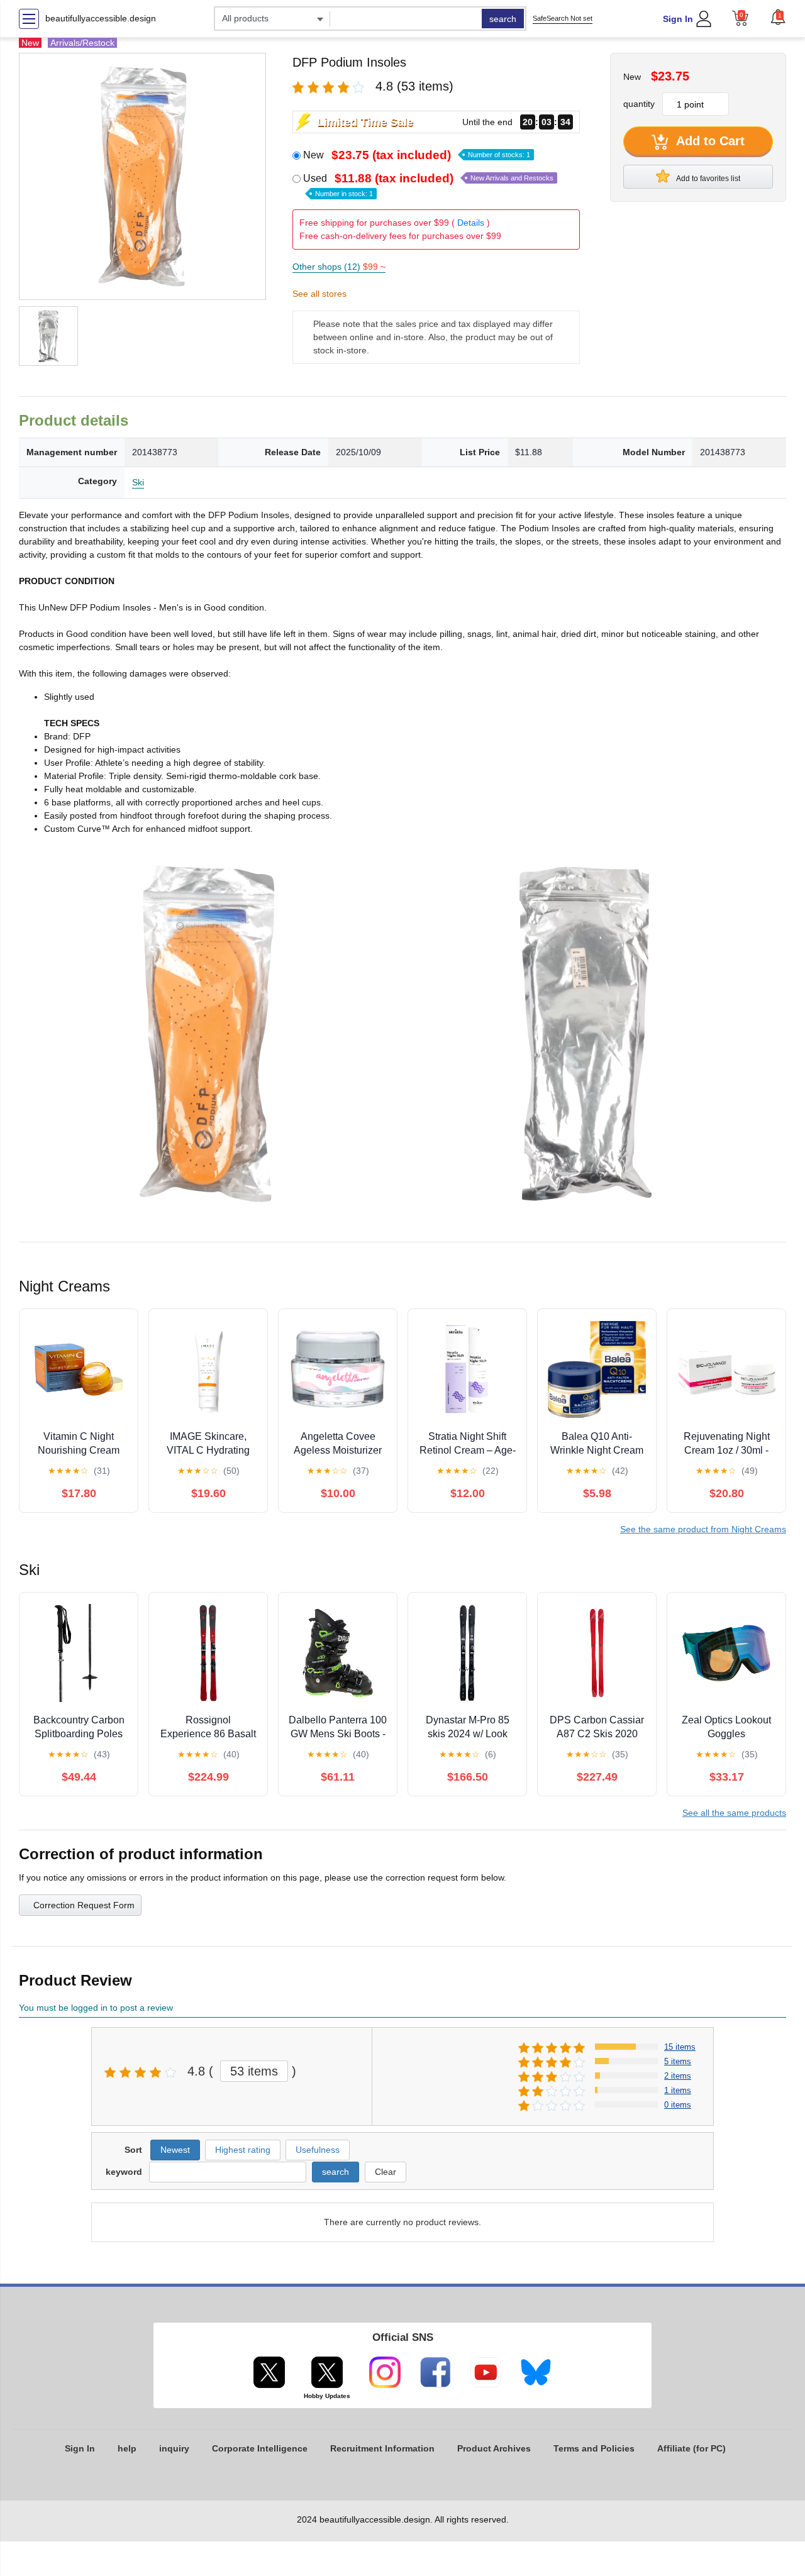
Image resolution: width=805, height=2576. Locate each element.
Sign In (678, 19)
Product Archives (494, 2448)
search (503, 19)
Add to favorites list (708, 179)
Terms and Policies (594, 2448)
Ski (138, 482)
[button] (778, 17)
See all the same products (734, 1813)
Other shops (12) (339, 267)
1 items (678, 2090)
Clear (386, 2172)
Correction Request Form (84, 1905)
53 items (254, 2071)
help (127, 2448)
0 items (678, 2105)
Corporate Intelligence (260, 2448)
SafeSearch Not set (563, 18)
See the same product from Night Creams (703, 1529)
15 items (680, 2047)
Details (471, 223)
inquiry (174, 2448)
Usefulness (318, 2150)
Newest (175, 2150)
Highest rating (243, 2150)
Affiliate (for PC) (691, 2448)
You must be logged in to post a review (96, 2008)
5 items (678, 2061)
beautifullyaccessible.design (101, 18)
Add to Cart (709, 141)
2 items (678, 2076)
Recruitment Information (382, 2448)
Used (428, 185)
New (417, 155)
